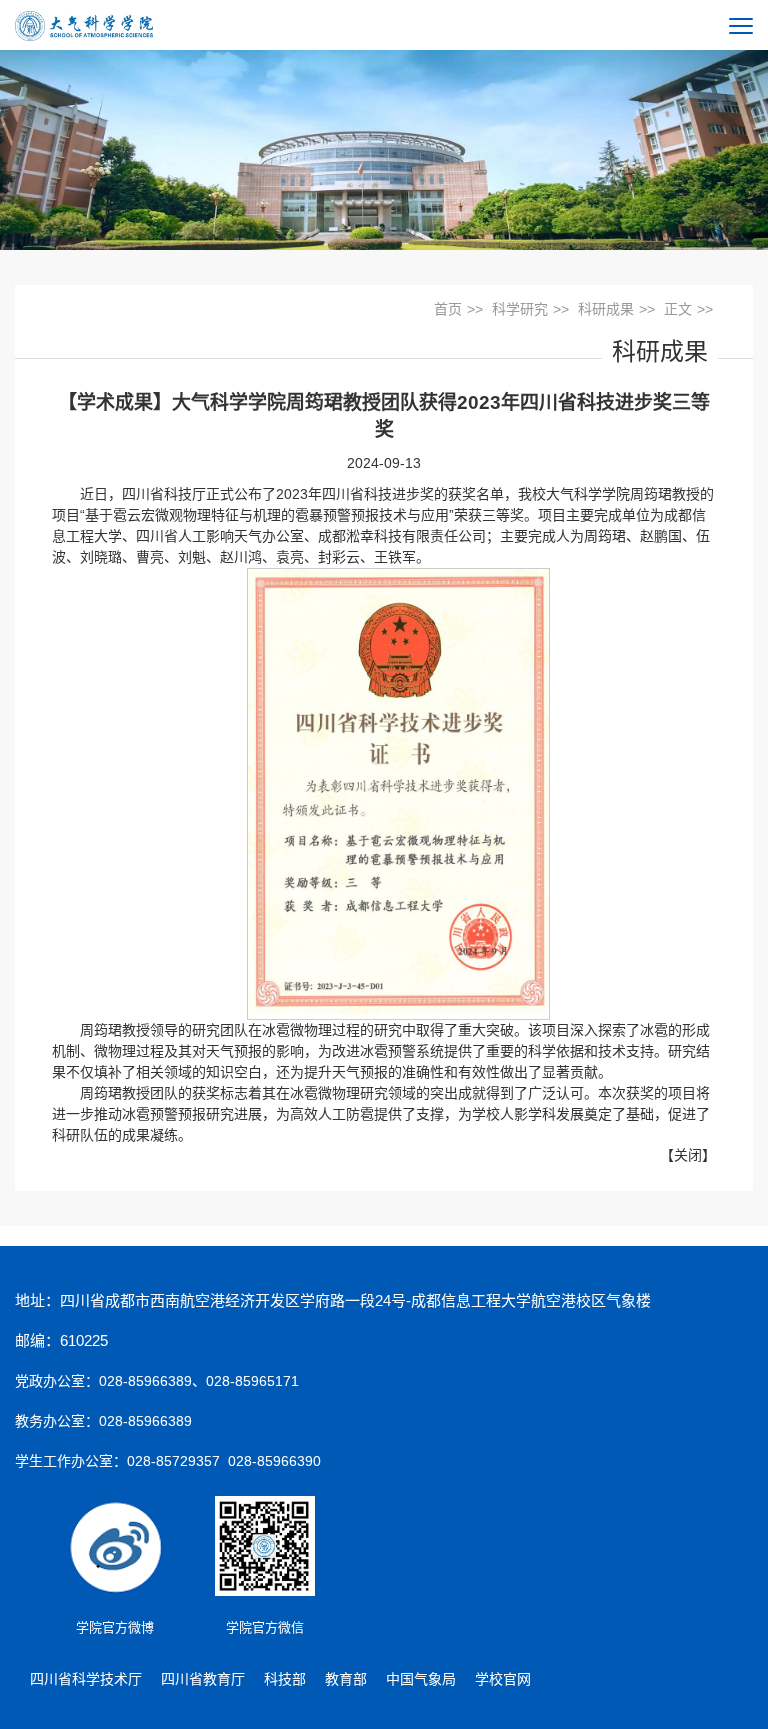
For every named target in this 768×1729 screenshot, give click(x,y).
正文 (678, 309)
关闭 (688, 1155)
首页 (448, 309)
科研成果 (606, 309)
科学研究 (520, 309)
